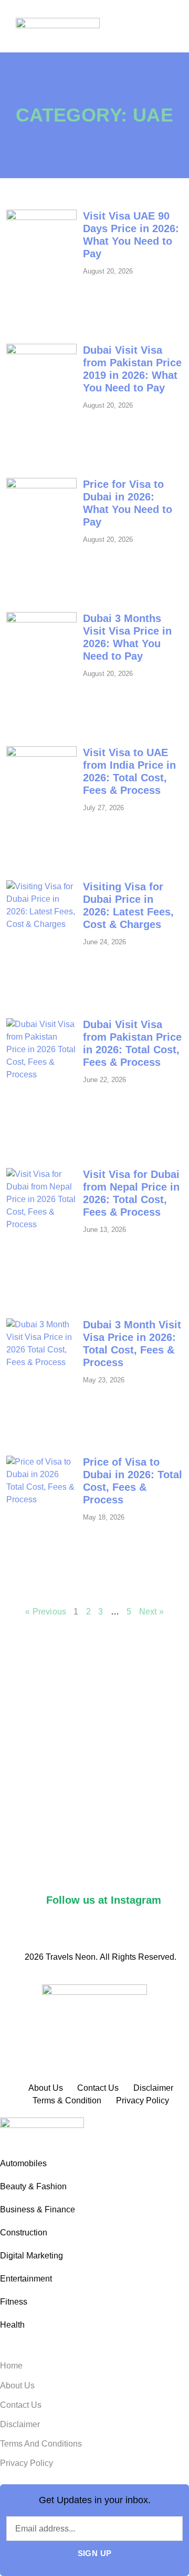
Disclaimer (20, 2424)
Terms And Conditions (41, 2444)
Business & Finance (38, 2209)
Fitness (14, 2302)
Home (11, 2366)
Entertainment (26, 2279)
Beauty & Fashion (33, 2186)
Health (12, 2325)
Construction (24, 2233)
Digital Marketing (31, 2256)
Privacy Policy (27, 2463)
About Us (17, 2386)
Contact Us (21, 2405)
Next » (151, 1612)
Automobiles (23, 2163)
